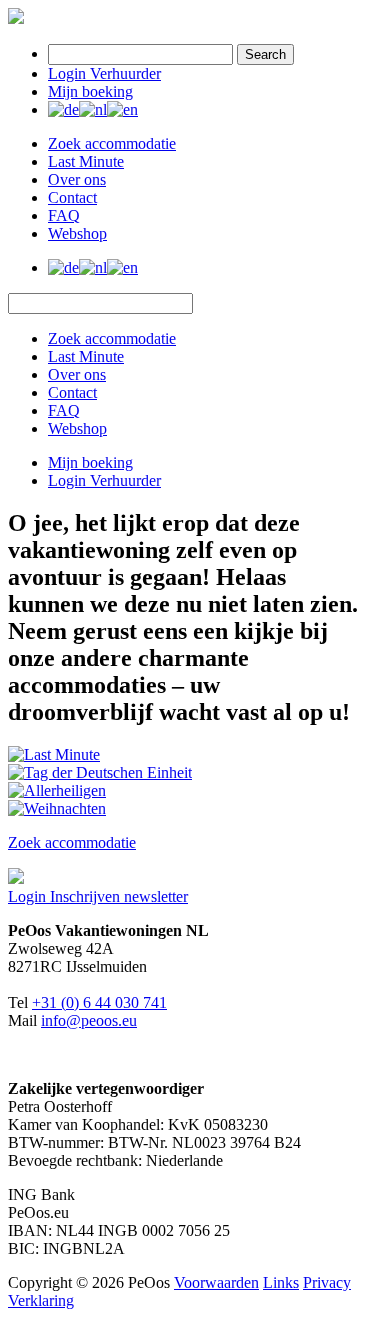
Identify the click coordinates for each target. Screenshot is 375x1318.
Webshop (77, 233)
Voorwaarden (216, 1282)
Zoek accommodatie (112, 143)
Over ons (77, 179)
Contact (72, 197)
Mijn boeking (90, 91)
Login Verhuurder (104, 73)
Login (29, 896)
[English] (122, 109)
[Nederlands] (93, 109)
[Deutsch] (63, 109)
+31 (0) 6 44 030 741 (99, 1002)
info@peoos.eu (89, 1020)
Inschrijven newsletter (119, 896)
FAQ (64, 215)
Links (281, 1282)
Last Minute (86, 161)
